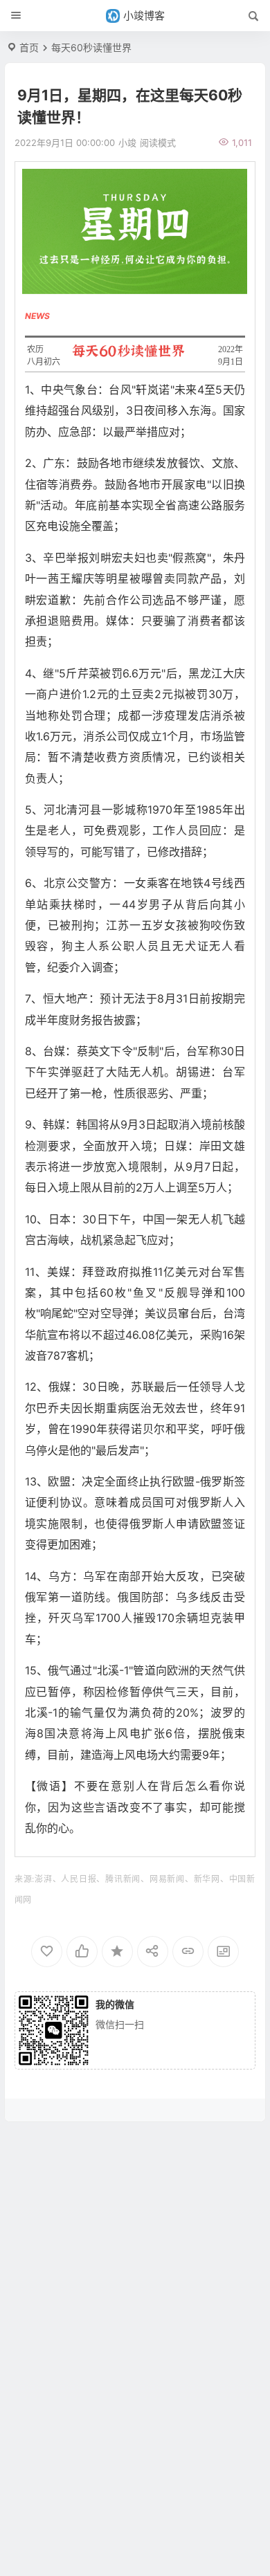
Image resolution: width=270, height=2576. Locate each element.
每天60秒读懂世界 (91, 47)
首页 (29, 47)
